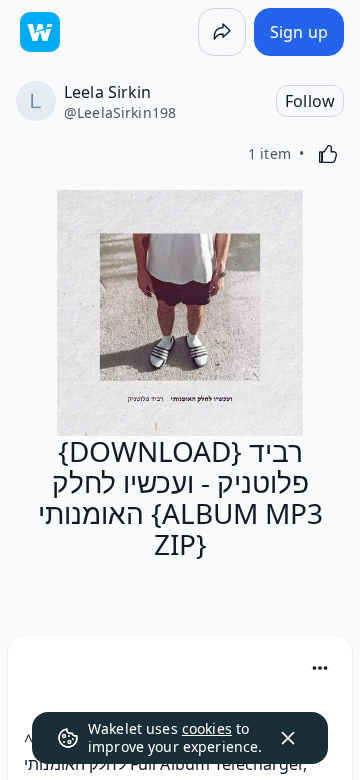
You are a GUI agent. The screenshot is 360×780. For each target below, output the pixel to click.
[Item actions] (320, 668)
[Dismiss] (288, 738)
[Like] (328, 154)
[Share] (222, 32)
